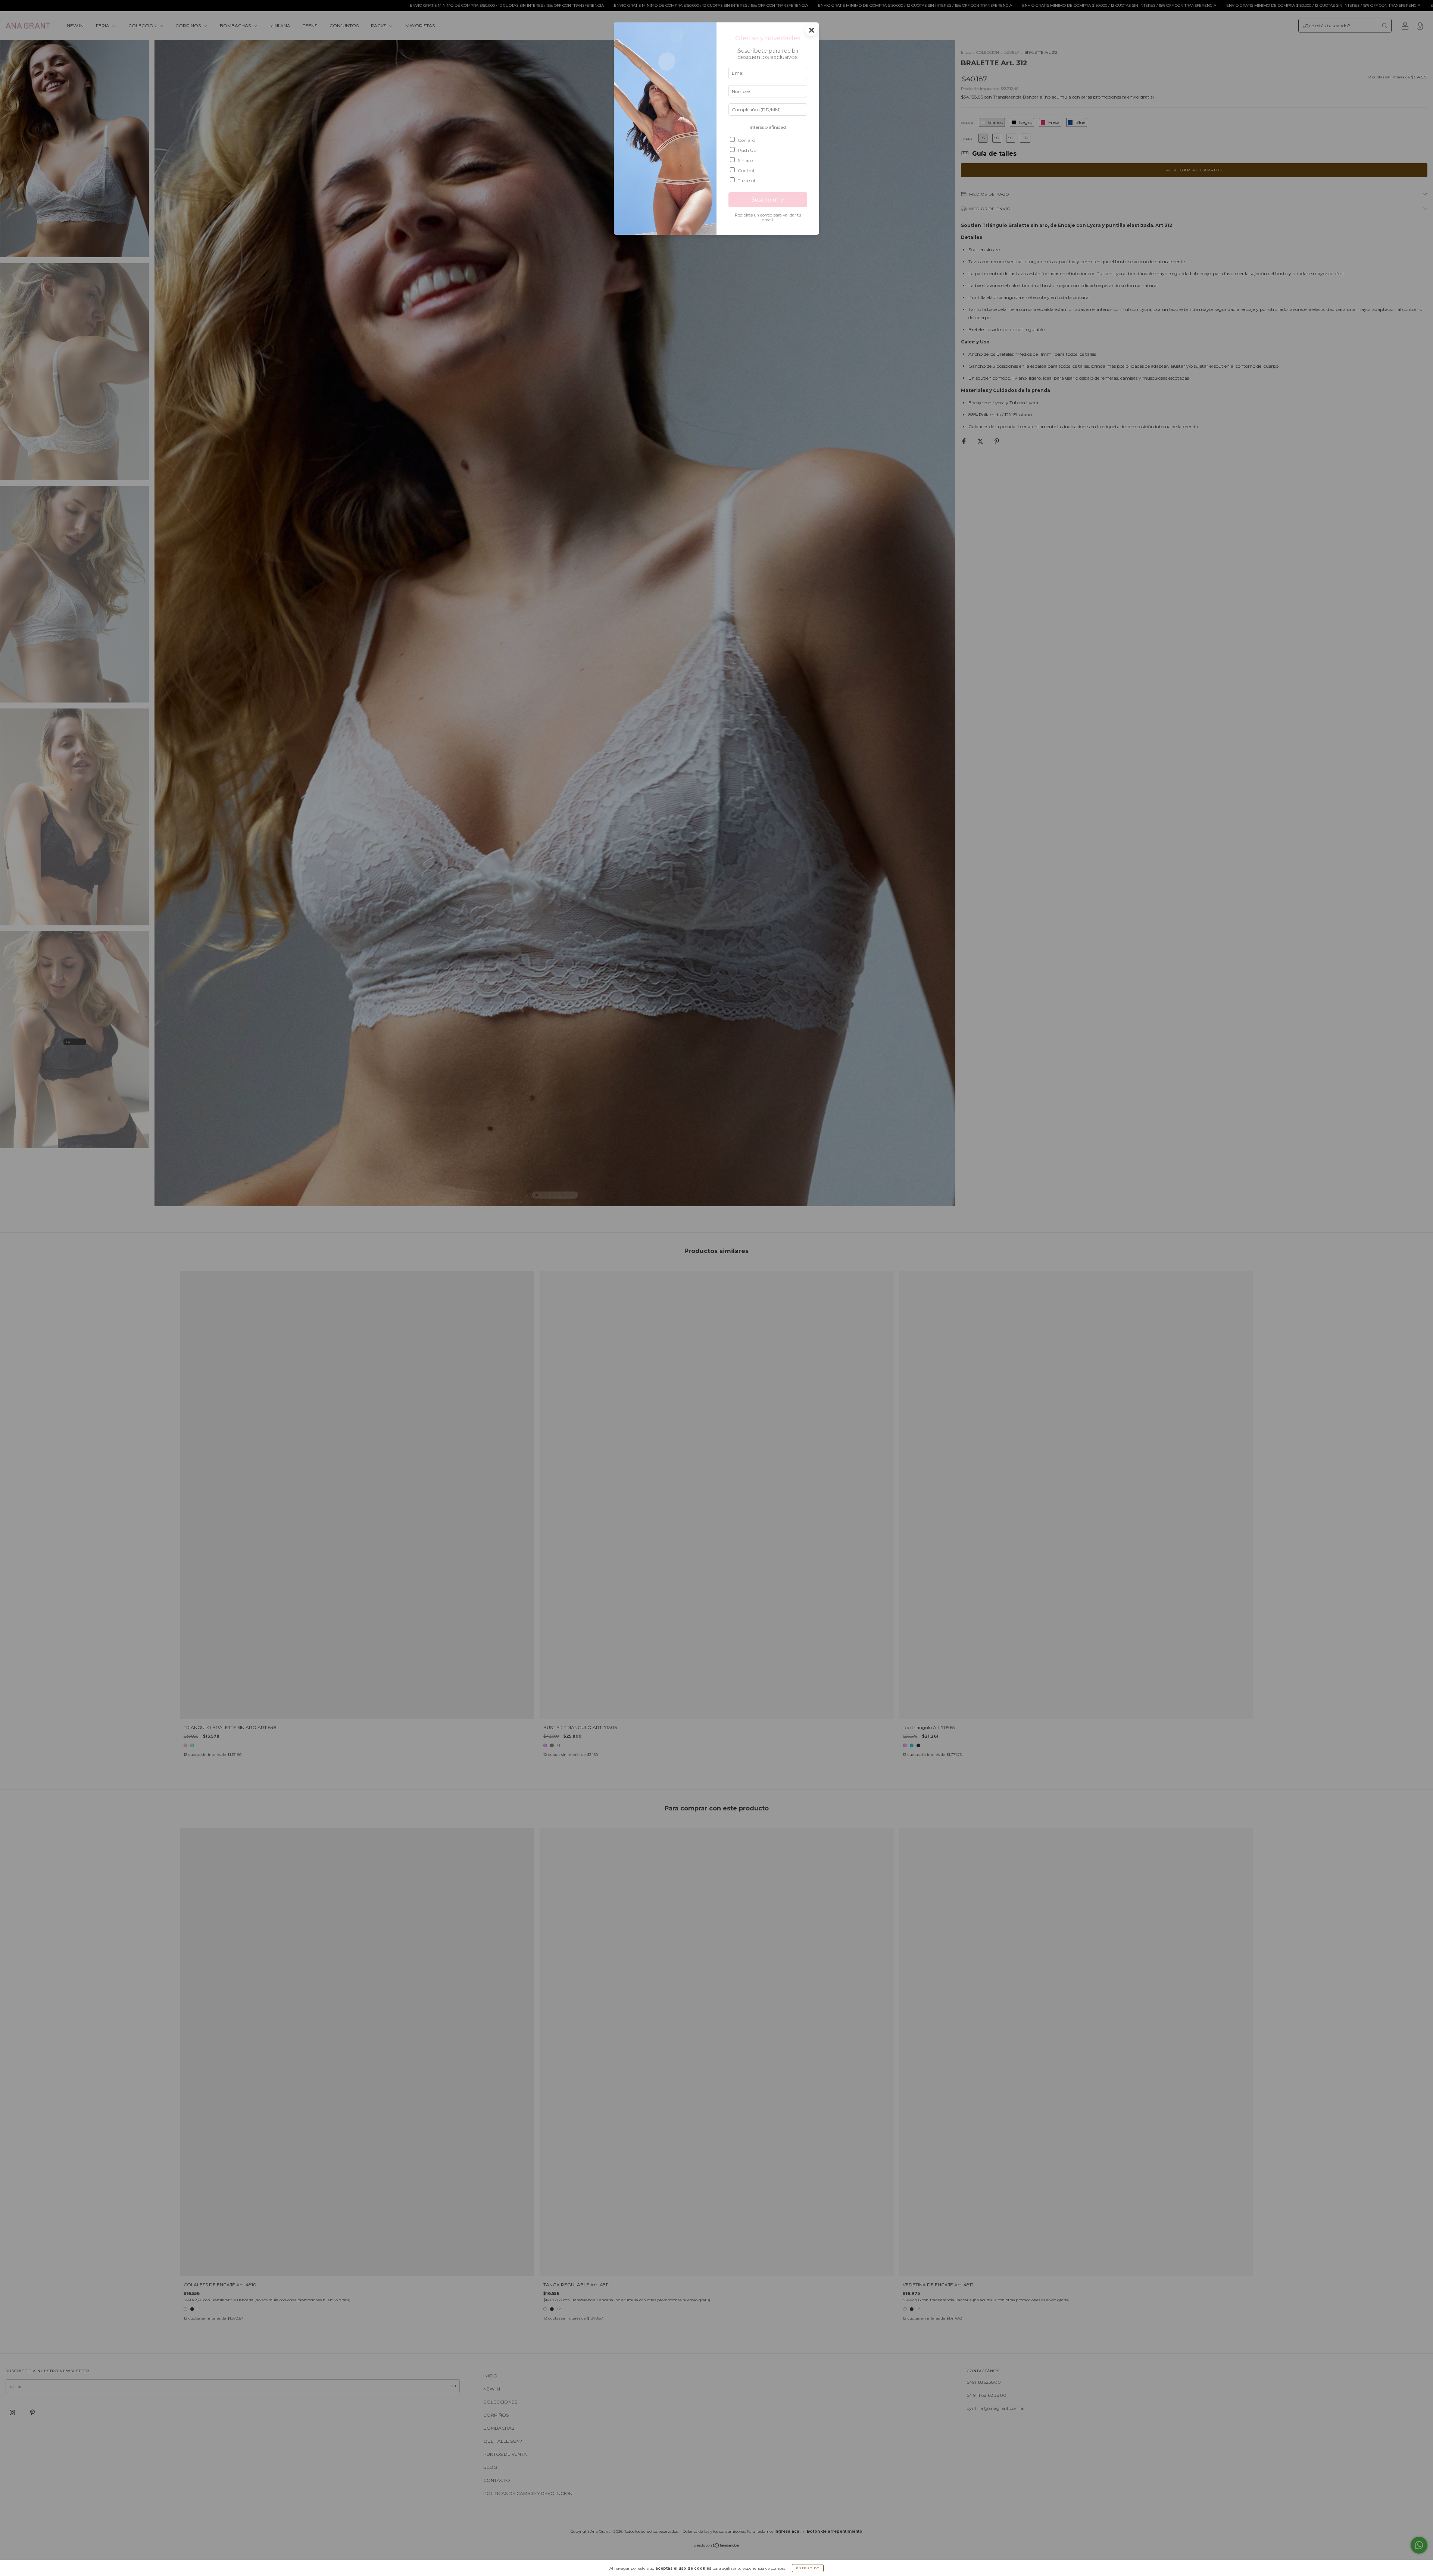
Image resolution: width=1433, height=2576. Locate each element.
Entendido (808, 2568)
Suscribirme (768, 200)
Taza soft (747, 180)
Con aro (746, 140)
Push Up (747, 150)
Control (746, 170)
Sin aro (745, 160)
